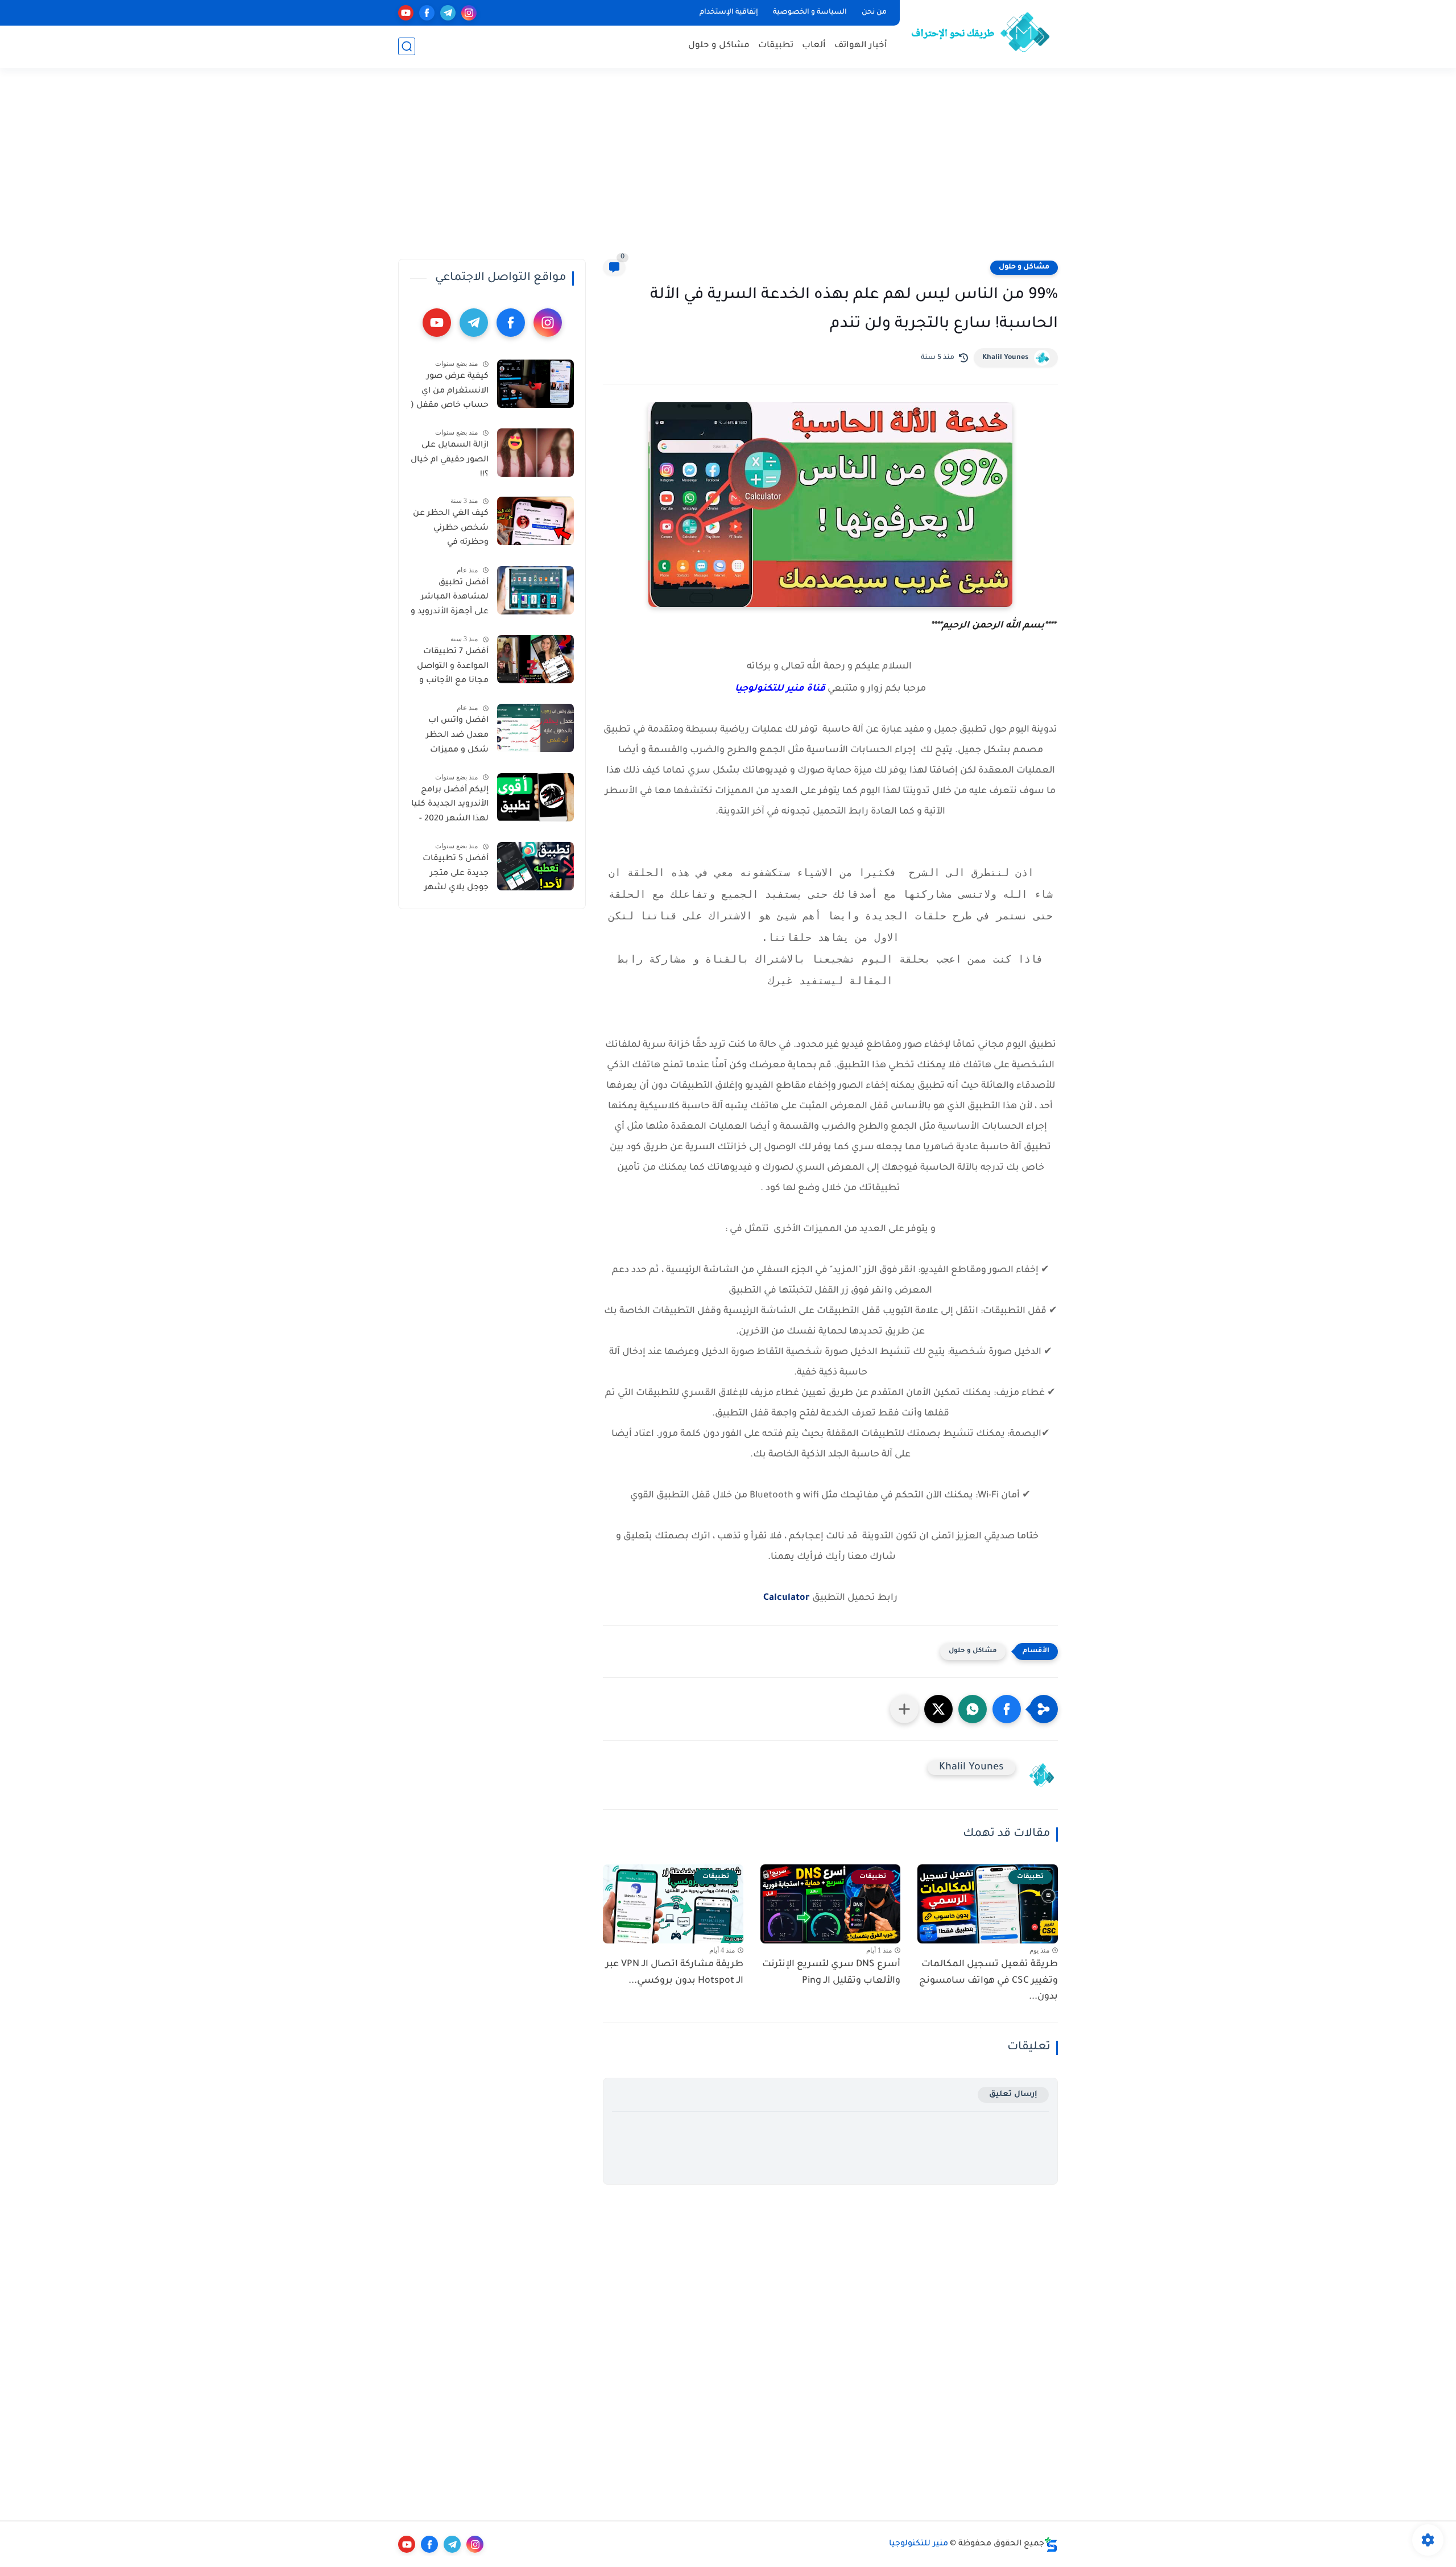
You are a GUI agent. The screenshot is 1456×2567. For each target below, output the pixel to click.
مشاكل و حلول (719, 46)
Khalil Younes (1005, 358)
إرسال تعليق (1013, 2095)
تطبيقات (776, 46)
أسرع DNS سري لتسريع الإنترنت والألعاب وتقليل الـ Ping (831, 1973)
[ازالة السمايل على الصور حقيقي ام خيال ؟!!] (535, 453)
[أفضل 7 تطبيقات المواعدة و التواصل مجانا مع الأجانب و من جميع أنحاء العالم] (535, 659)
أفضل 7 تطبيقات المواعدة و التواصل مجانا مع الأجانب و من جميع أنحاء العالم (453, 668)
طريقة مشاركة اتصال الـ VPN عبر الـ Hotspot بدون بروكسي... (675, 1973)
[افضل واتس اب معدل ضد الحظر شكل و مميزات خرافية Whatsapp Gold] (535, 728)
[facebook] (427, 13)
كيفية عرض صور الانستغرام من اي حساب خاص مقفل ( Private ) (450, 393)
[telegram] (448, 13)
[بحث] (407, 46)
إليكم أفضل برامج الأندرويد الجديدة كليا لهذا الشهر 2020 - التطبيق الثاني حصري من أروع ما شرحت (450, 807)
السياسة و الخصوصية (810, 13)
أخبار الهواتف (861, 46)
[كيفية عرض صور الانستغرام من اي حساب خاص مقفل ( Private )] (535, 384)
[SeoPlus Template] (1051, 2545)
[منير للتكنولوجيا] (981, 33)
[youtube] (406, 13)
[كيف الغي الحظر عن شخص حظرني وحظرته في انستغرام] (535, 521)
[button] (1007, 1709)
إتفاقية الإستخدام (729, 13)
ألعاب (814, 46)
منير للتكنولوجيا (919, 2544)
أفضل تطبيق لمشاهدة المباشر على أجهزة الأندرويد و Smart (450, 600)
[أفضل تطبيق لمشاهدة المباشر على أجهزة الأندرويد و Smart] (535, 590)
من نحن (874, 13)
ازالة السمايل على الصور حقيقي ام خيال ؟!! (450, 460)
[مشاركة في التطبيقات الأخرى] (904, 1709)
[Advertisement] (728, 171)
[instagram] (469, 13)
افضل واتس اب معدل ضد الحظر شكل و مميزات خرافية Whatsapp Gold (455, 737)
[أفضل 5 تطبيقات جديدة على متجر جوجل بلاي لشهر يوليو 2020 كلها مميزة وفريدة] (535, 866)
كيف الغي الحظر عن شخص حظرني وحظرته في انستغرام (451, 530)
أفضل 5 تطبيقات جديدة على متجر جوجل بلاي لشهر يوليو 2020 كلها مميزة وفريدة (456, 876)
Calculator (787, 1598)
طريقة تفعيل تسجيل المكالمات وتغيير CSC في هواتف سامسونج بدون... (988, 1981)
